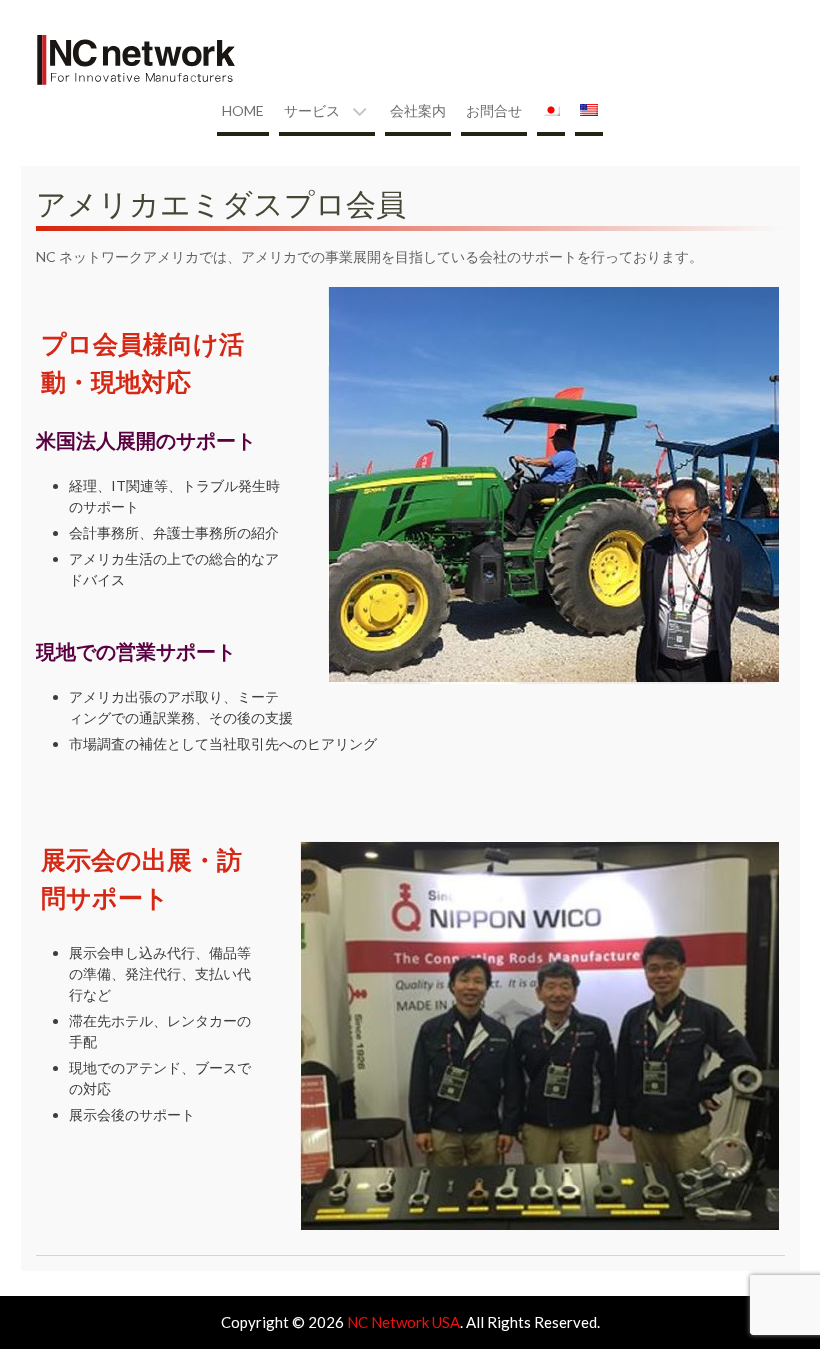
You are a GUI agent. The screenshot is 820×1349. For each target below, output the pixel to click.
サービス (312, 110)
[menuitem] (551, 113)
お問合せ (494, 110)
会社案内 (418, 110)
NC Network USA (403, 1322)
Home (243, 110)
